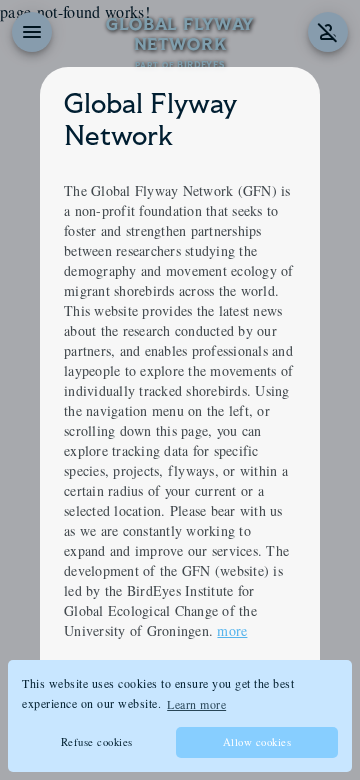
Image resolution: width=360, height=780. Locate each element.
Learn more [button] (196, 704)
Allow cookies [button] (257, 742)
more (232, 630)
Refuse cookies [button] (97, 742)
